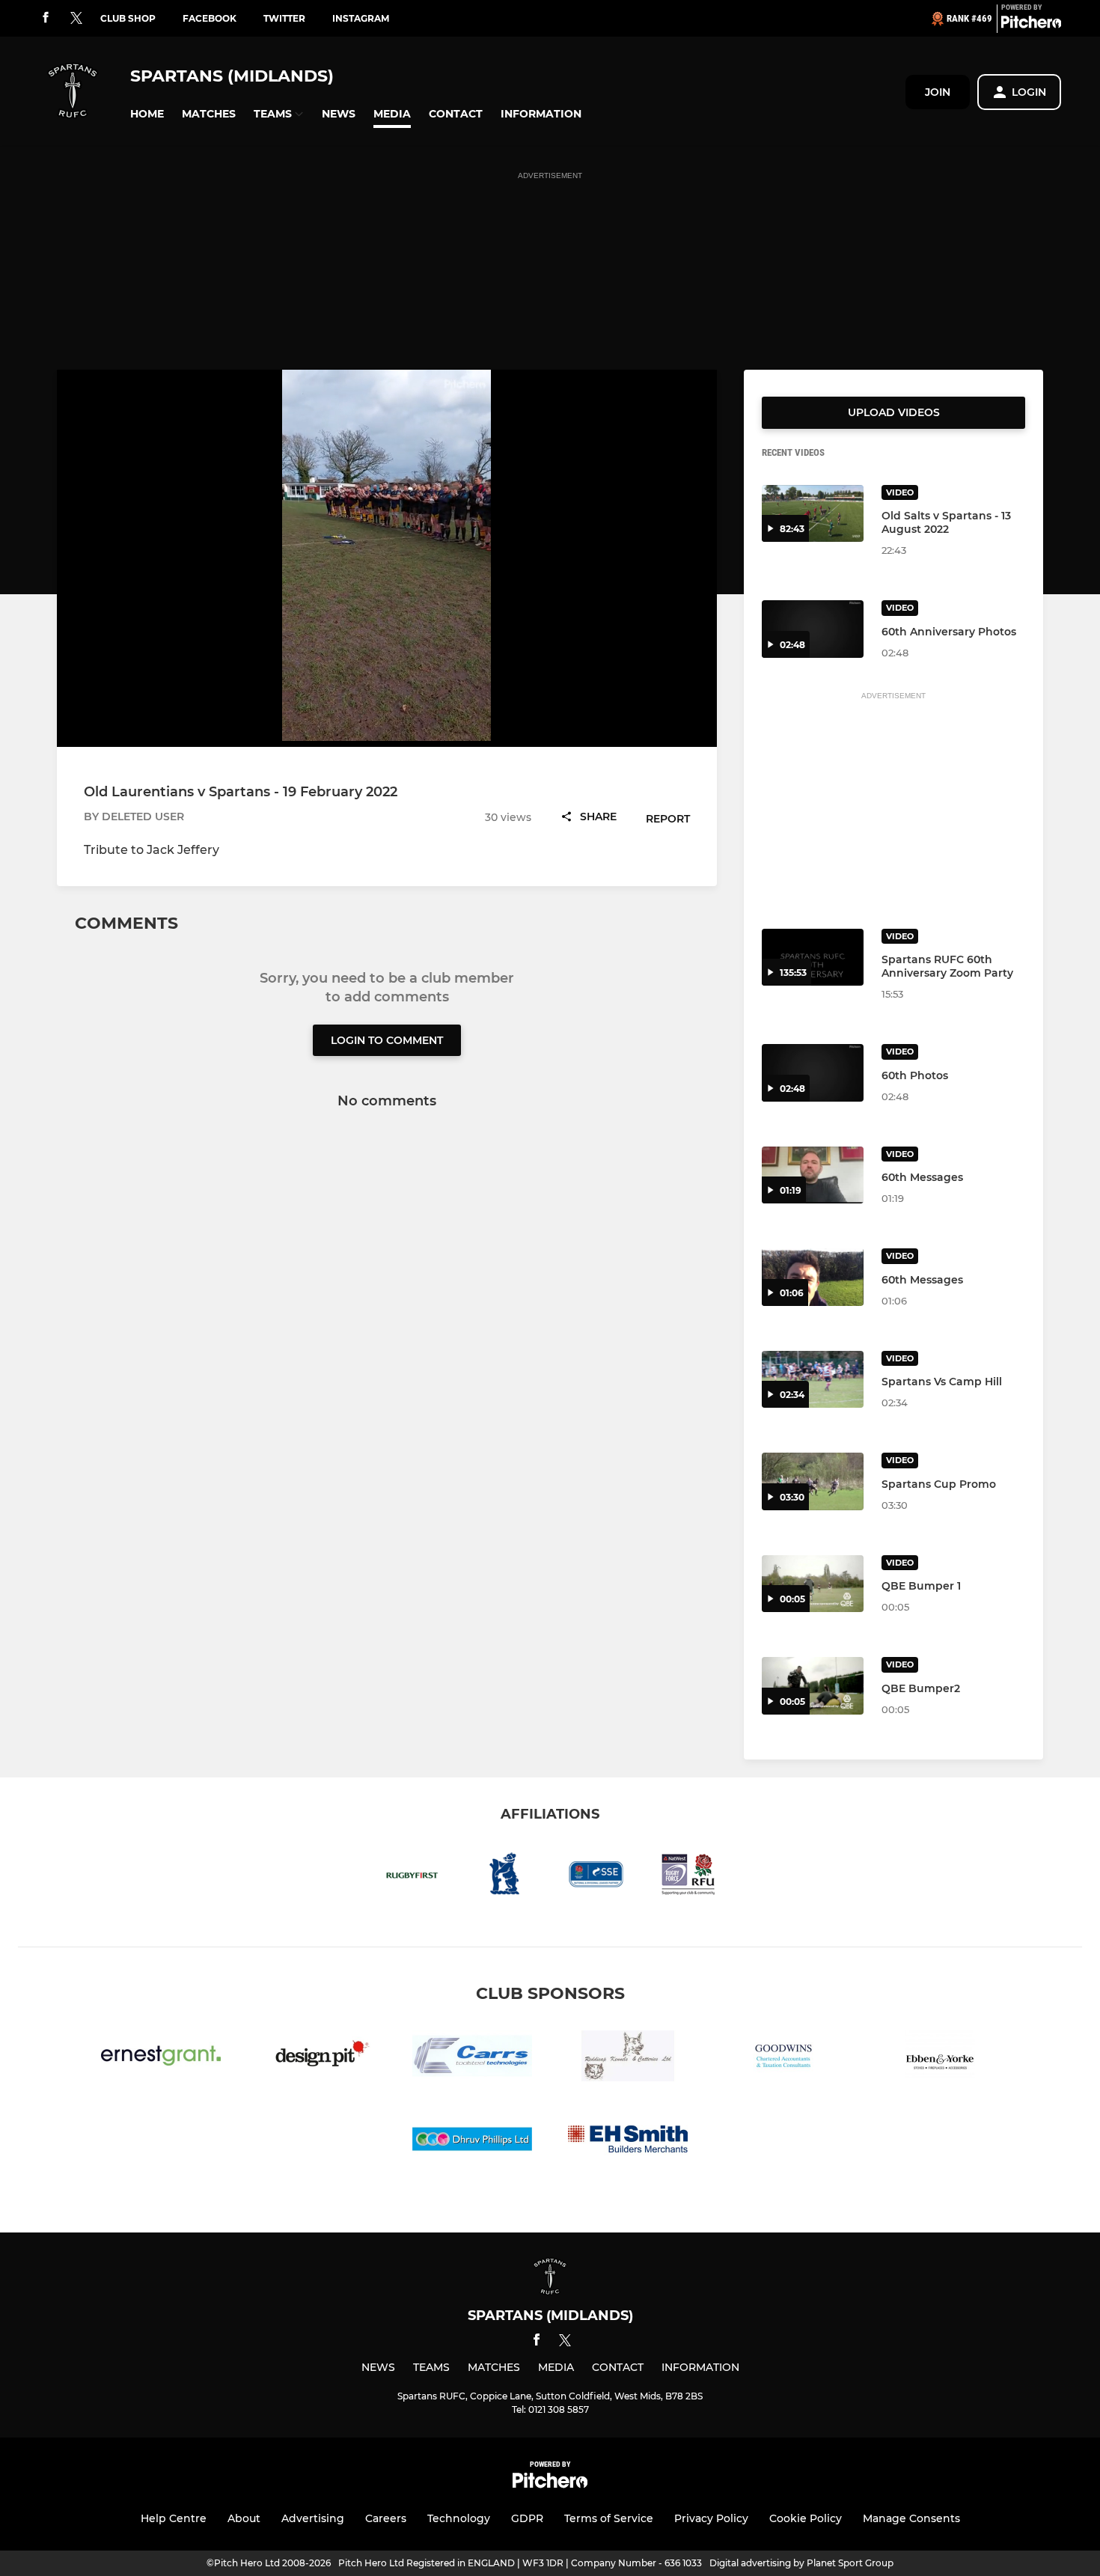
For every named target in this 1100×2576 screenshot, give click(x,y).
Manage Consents (911, 2518)
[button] (147, 114)
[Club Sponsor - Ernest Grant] (161, 2058)
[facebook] (46, 18)
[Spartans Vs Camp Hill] (813, 1380)
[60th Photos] (813, 1073)
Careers (386, 2518)
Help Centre (174, 2518)
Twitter (284, 18)
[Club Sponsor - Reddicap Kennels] (628, 2058)
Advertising (313, 2518)
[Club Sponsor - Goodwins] (783, 2058)
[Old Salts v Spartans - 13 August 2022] (813, 514)
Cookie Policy (806, 2518)
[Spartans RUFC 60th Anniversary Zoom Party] (813, 958)
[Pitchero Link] (1031, 25)
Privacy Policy (711, 2518)
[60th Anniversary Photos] (813, 629)
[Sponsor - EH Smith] (628, 2142)
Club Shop (128, 18)
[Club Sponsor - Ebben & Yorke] (939, 2058)
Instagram (361, 18)
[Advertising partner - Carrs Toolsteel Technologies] (472, 2058)
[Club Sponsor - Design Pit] (317, 2058)
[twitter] (76, 19)
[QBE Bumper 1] (813, 1584)
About (244, 2518)
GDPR (527, 2518)
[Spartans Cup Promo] (813, 1481)
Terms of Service (609, 2518)
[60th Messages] (813, 1175)
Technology (459, 2518)
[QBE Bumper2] (813, 1686)
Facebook (210, 18)
